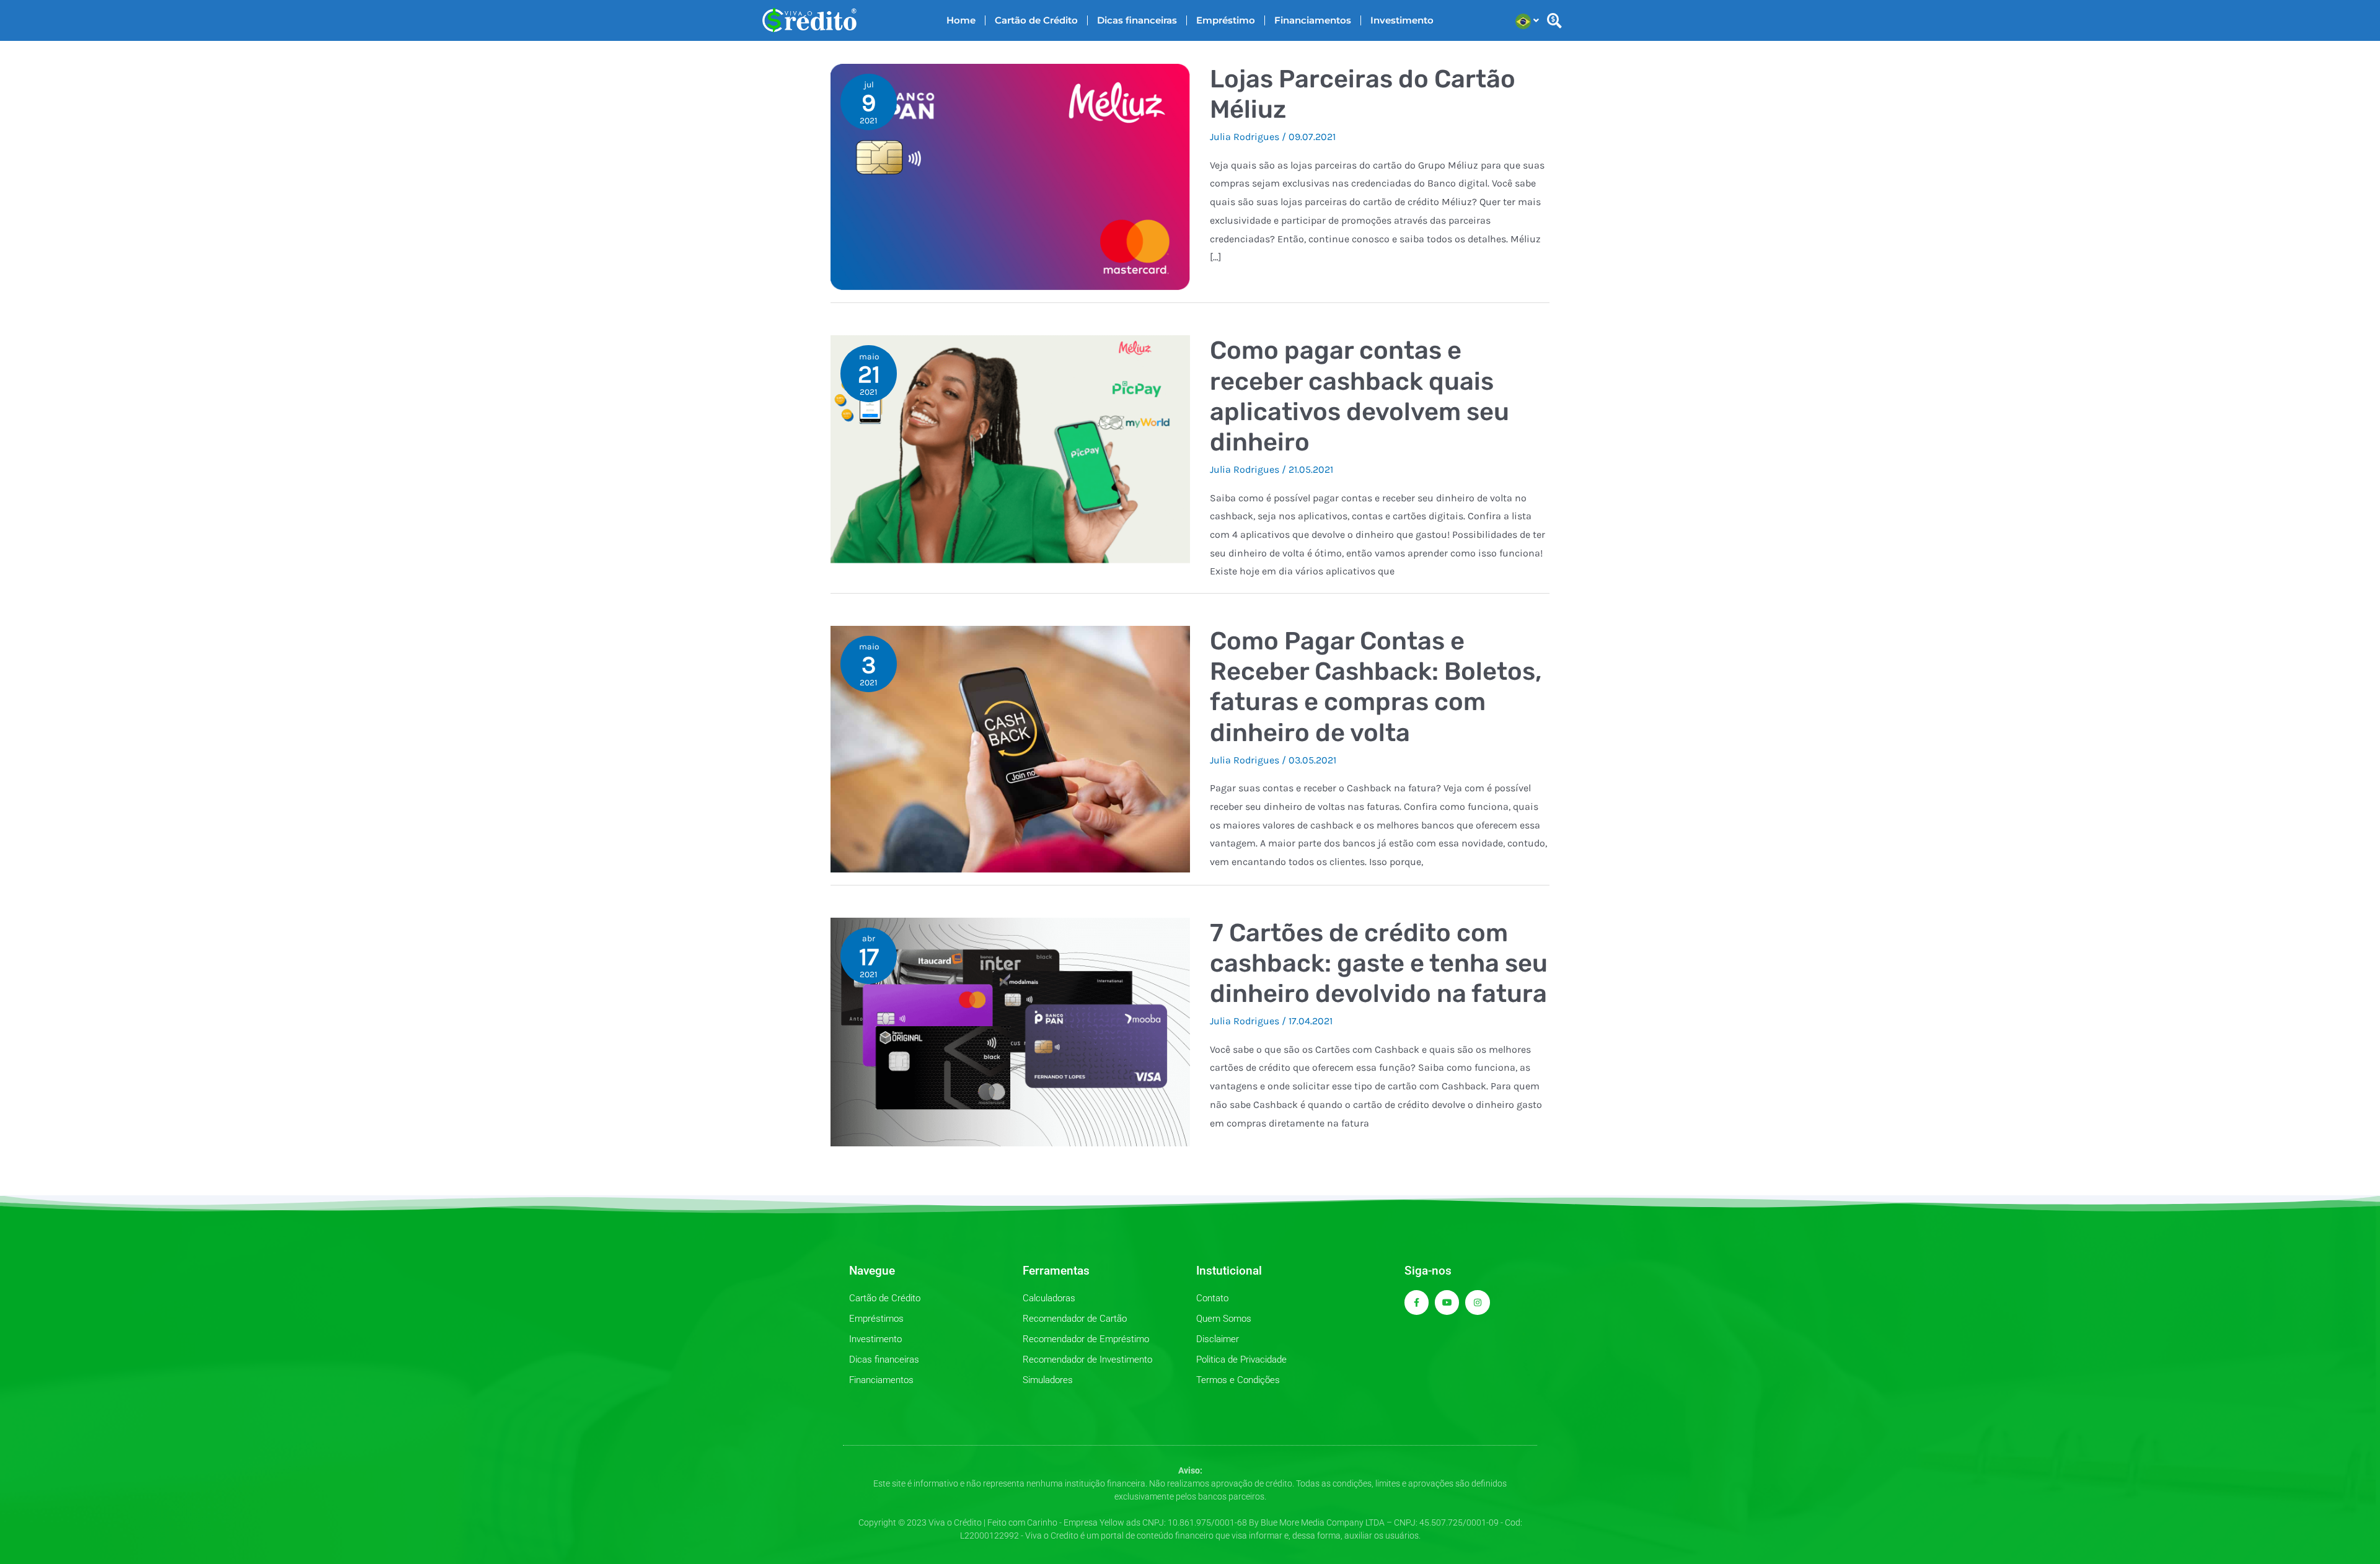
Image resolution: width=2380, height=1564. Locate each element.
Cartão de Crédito (1036, 20)
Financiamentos (1313, 20)
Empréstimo (1226, 20)
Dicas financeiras (1137, 20)
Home (961, 20)
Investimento (1402, 20)
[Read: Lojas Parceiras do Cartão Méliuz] (1010, 176)
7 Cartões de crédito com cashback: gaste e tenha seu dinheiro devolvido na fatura (1379, 963)
